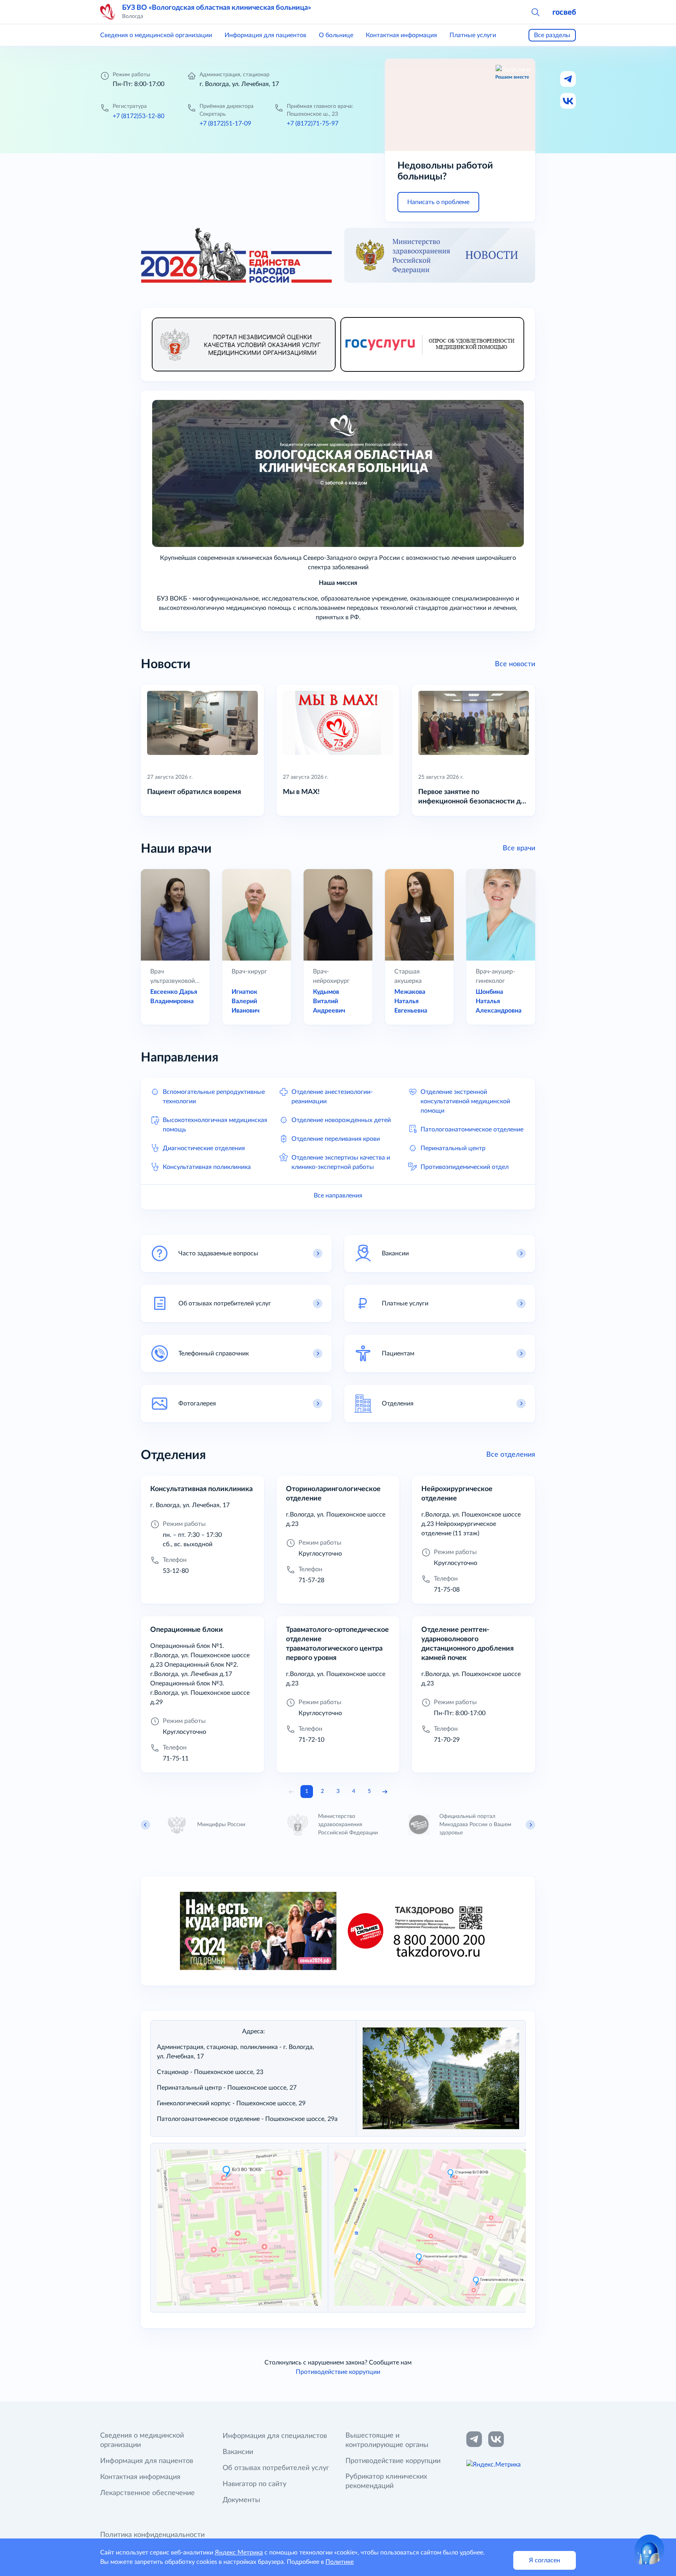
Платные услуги (473, 35)
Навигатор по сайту (254, 2484)
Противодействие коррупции (338, 2372)
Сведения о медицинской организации (156, 35)
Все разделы (552, 35)
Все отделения (511, 1455)
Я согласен (545, 2560)
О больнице (336, 35)
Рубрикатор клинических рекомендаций (386, 2481)
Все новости (515, 664)
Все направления (338, 1196)
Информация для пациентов (265, 35)
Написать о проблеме (438, 202)
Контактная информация (401, 35)
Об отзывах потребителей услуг (276, 2468)
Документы (241, 2500)
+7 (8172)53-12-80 (138, 116)
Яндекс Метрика (239, 2553)
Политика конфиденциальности (152, 2535)
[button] (535, 12)
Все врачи (519, 848)
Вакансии (238, 2452)
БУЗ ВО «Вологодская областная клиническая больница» (217, 8)
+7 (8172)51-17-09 (225, 124)
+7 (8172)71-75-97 (313, 124)
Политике (340, 2562)
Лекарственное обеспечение (147, 2493)
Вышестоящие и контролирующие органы (387, 2440)
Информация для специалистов (275, 2436)
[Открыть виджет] (649, 2549)
